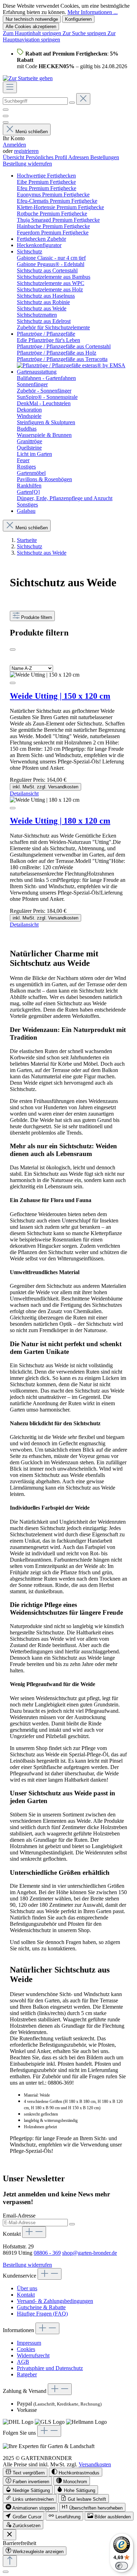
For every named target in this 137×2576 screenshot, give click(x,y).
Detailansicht (24, 793)
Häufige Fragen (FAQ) (42, 2314)
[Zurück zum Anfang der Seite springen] (10, 2561)
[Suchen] (72, 103)
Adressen (79, 157)
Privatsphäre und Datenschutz (50, 2368)
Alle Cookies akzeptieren (31, 27)
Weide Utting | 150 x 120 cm (60, 696)
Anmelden (14, 145)
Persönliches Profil (47, 157)
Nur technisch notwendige (32, 19)
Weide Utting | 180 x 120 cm (60, 821)
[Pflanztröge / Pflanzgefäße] (71, 365)
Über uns (27, 2288)
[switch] (25, 2472)
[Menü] (10, 87)
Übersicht (14, 157)
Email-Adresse (19, 2216)
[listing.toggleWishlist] (13, 683)
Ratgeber (27, 2374)
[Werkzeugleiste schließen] (9, 2535)
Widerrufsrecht (33, 2355)
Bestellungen (105, 157)
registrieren (26, 151)
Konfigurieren (78, 19)
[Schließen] (6, 2572)
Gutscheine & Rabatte (41, 2307)
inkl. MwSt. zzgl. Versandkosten (45, 787)
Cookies (26, 2349)
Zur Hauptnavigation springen (59, 36)
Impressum (29, 2343)
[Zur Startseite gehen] (28, 78)
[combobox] (35, 101)
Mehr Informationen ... (93, 12)
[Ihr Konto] (6, 122)
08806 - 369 (47, 2253)
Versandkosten (95, 2464)
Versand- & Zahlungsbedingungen (55, 2301)
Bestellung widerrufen (27, 164)
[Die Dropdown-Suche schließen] (83, 99)
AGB (23, 2362)
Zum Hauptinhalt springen (33, 33)
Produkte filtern (37, 617)
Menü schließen (32, 132)
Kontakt (26, 2295)
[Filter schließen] (13, 650)
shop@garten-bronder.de (90, 2253)
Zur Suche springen (85, 33)
